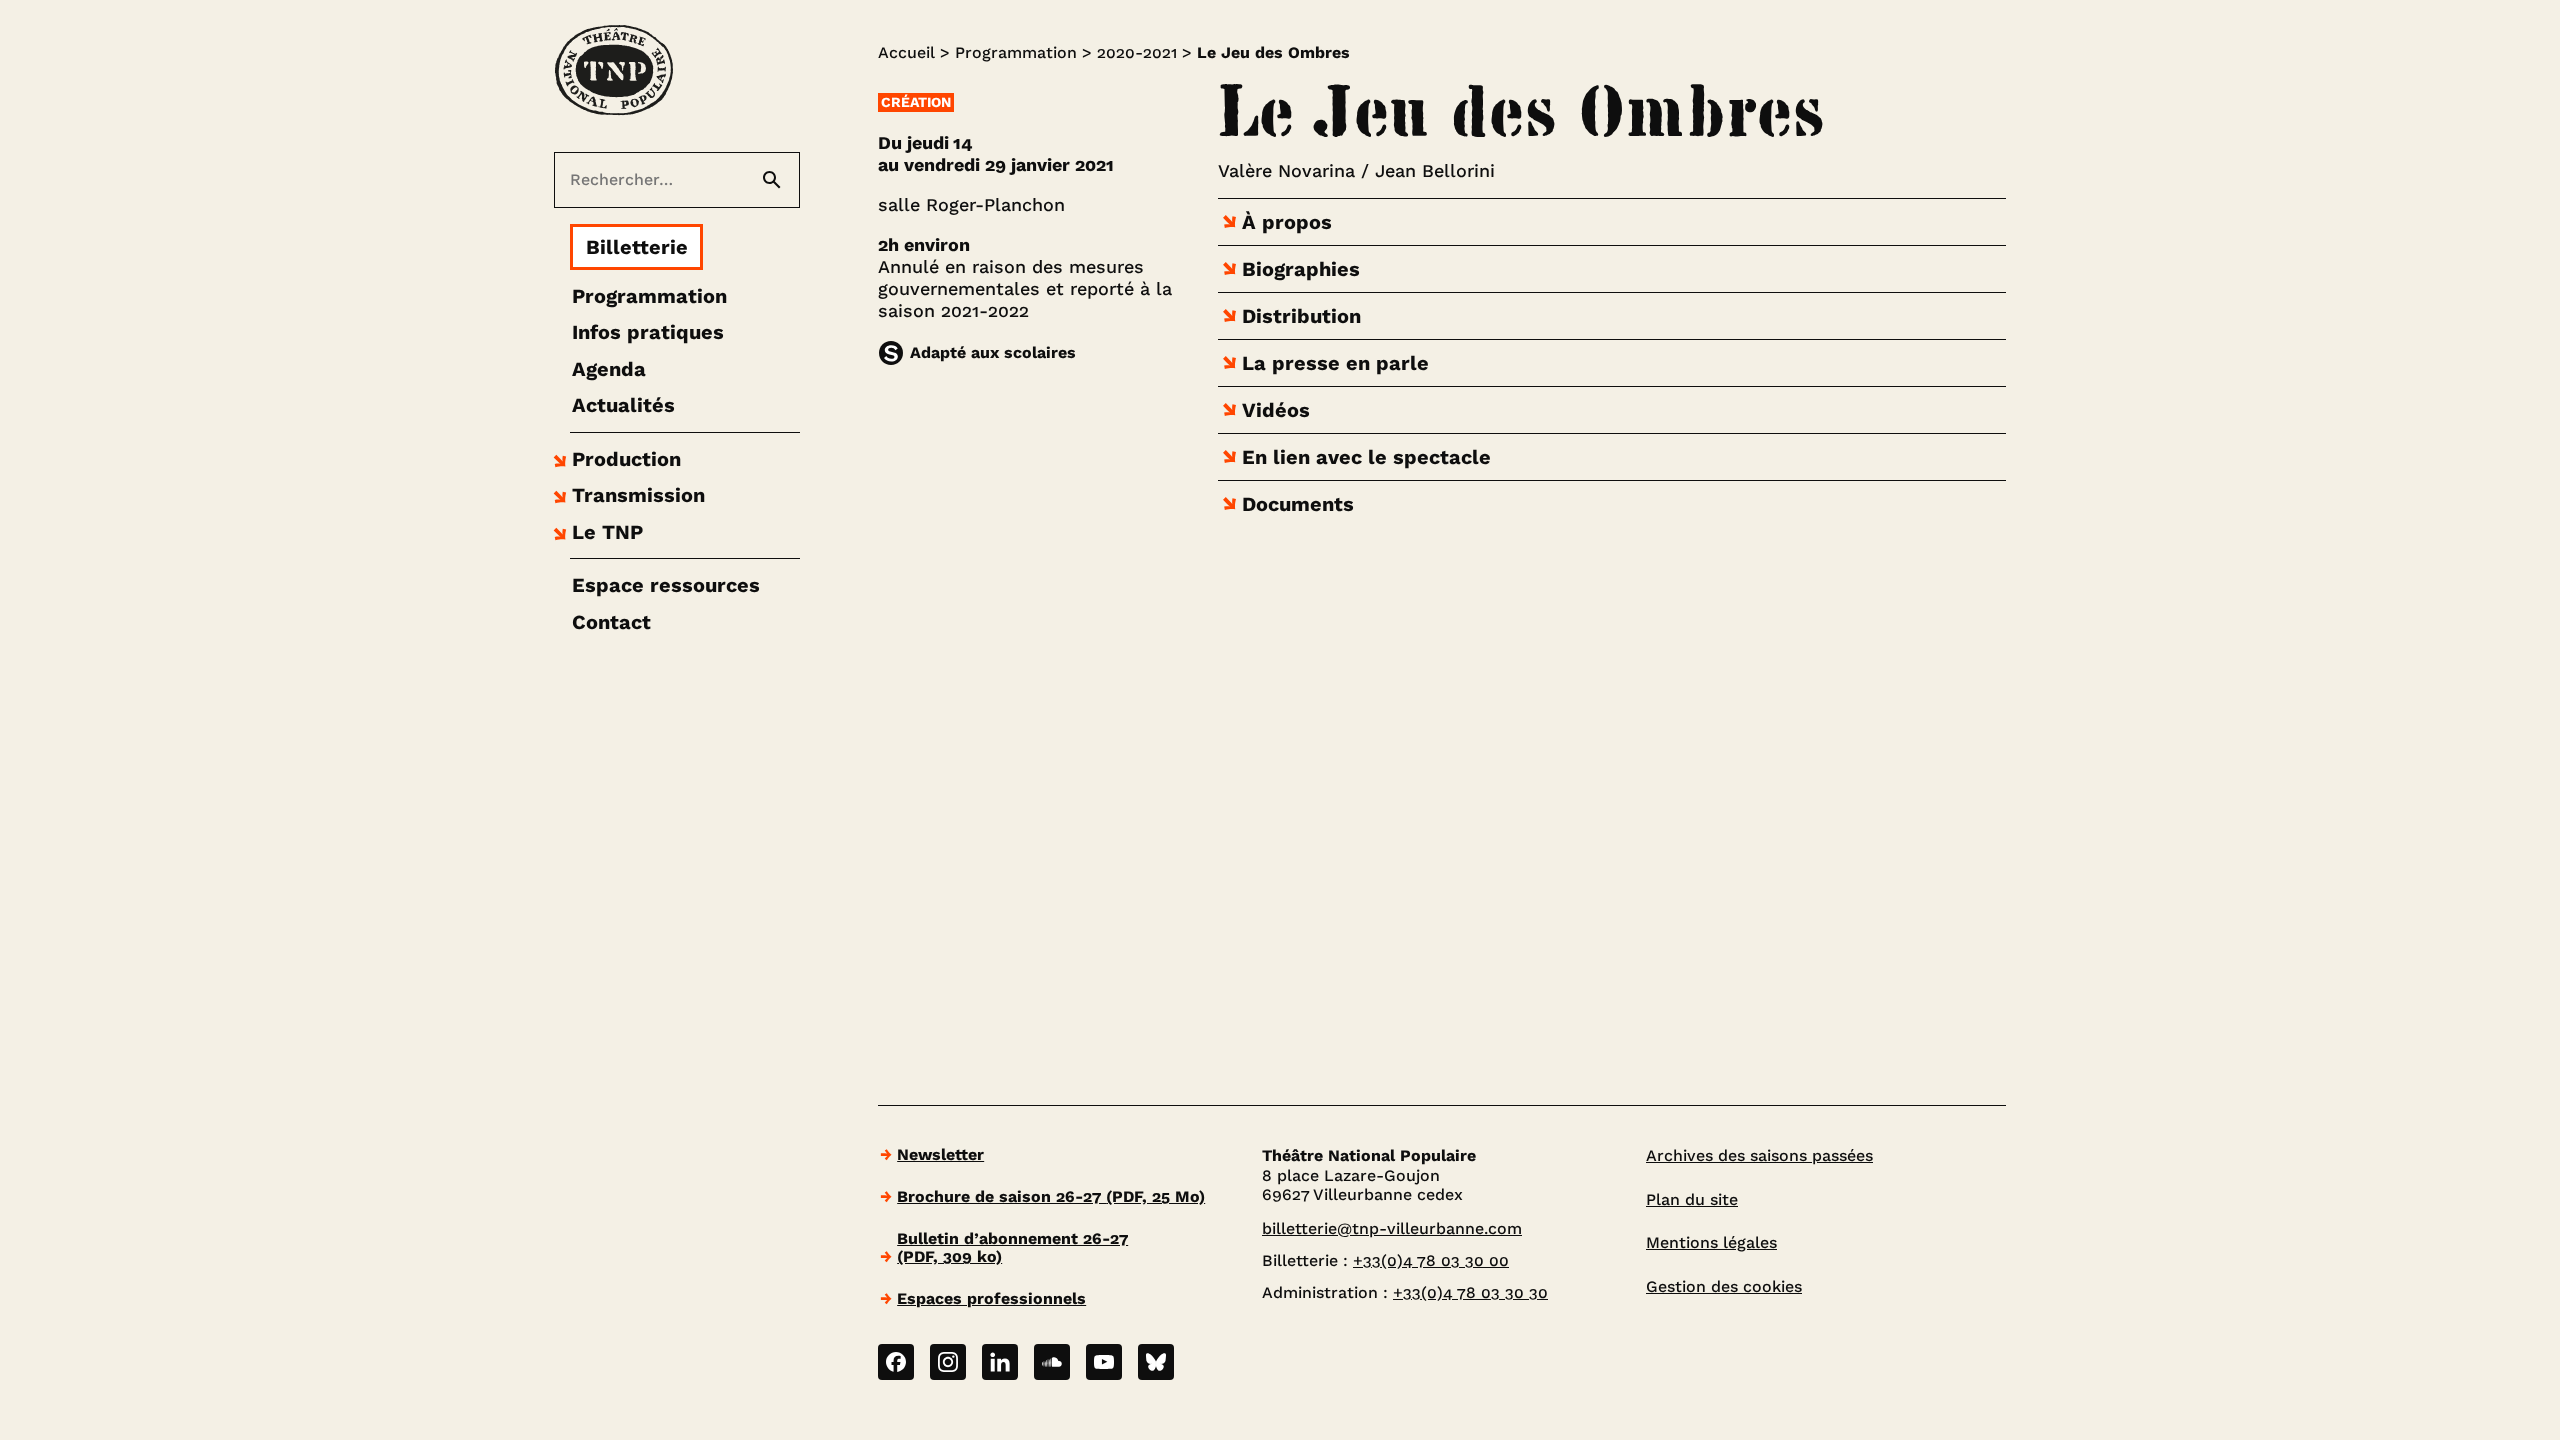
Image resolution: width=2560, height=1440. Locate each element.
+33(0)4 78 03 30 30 (1470, 1292)
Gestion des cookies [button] (1724, 1286)
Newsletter (940, 1154)
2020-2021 (1137, 52)
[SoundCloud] (1052, 1362)
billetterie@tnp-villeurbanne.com (1392, 1228)
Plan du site (1692, 1199)
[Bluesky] (1156, 1362)
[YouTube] (1104, 1362)
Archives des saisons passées (1759, 1155)
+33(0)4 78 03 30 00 (1431, 1260)
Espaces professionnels (991, 1298)
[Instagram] (948, 1362)
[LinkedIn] (1000, 1362)
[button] (614, 459)
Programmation (1016, 52)
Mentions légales (1711, 1242)
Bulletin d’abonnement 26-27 (1012, 1247)
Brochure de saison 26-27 (1051, 1196)
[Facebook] (896, 1362)
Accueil (906, 52)
